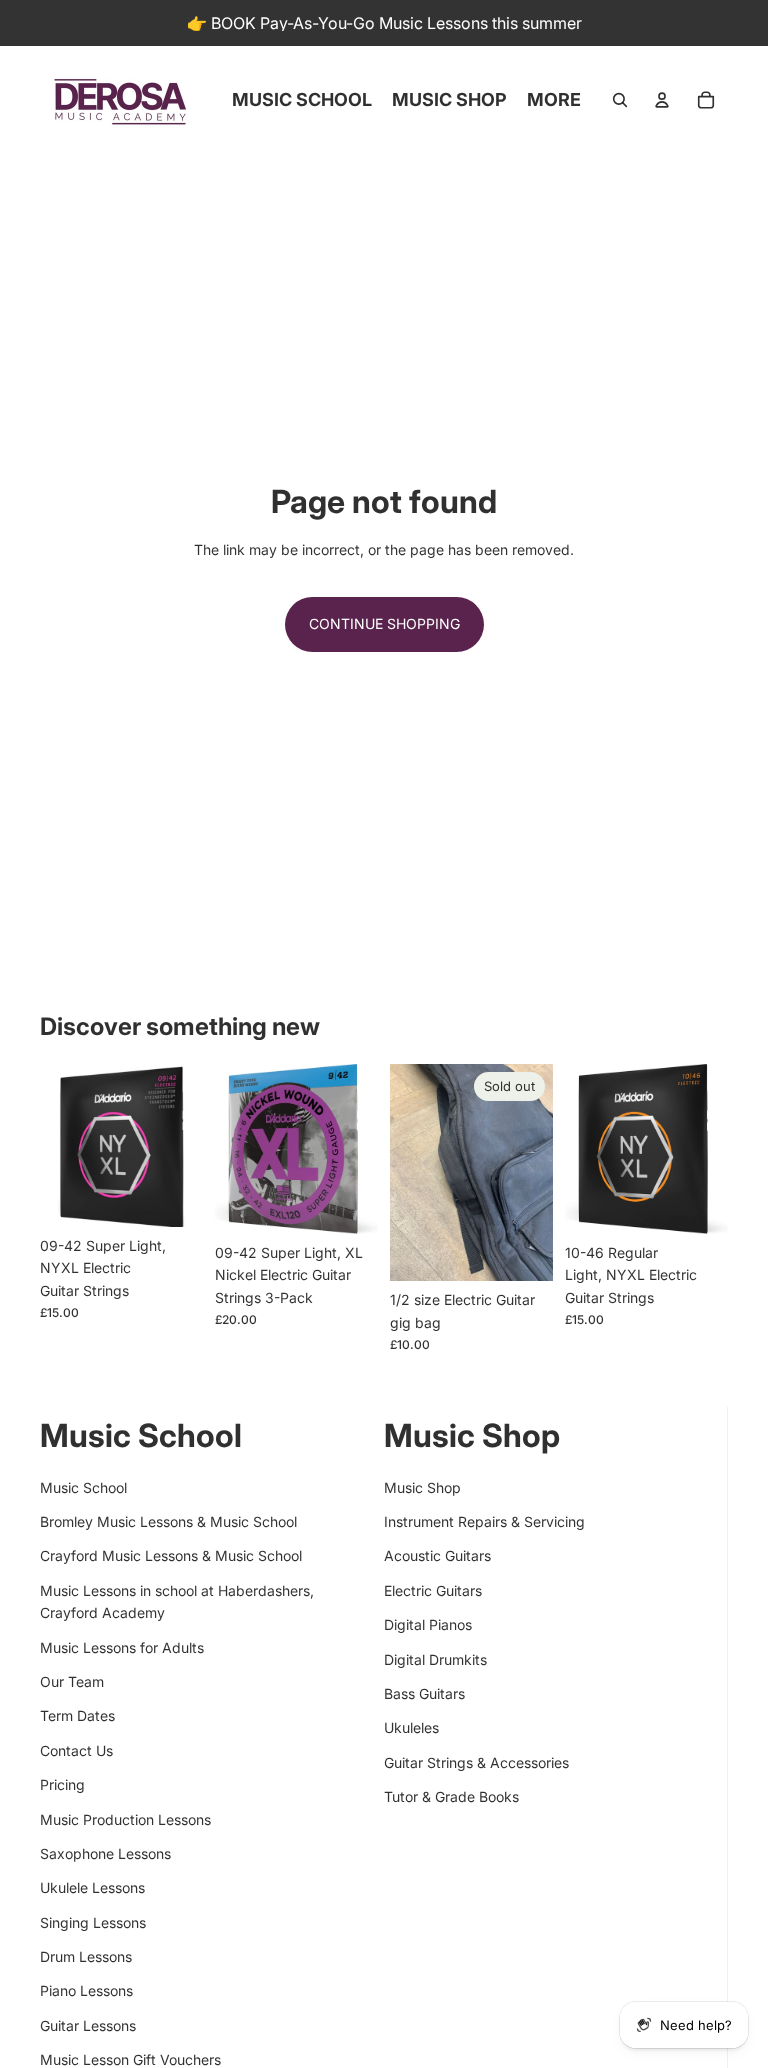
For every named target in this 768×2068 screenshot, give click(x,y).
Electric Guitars (433, 1590)
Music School (83, 1487)
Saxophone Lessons (105, 1853)
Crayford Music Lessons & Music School (171, 1555)
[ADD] (172, 1196)
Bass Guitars (424, 1693)
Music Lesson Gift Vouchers (130, 2059)
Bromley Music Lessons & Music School (168, 1521)
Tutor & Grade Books (451, 1796)
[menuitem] (554, 100)
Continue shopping (384, 623)
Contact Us (76, 1750)
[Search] (620, 100)
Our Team (72, 1681)
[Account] (662, 100)
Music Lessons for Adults (122, 1647)
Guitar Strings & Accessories (476, 1762)
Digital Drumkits (435, 1659)
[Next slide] (531, 1173)
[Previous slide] (412, 1173)
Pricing (62, 1784)
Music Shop (422, 1487)
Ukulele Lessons (92, 1887)
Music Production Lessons (125, 1819)
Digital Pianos (428, 1624)
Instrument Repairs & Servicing (484, 1521)
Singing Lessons (93, 1922)
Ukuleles (411, 1727)
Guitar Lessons (88, 2025)
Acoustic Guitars (437, 1555)
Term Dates (77, 1715)
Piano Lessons (86, 1990)
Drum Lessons (86, 1956)
